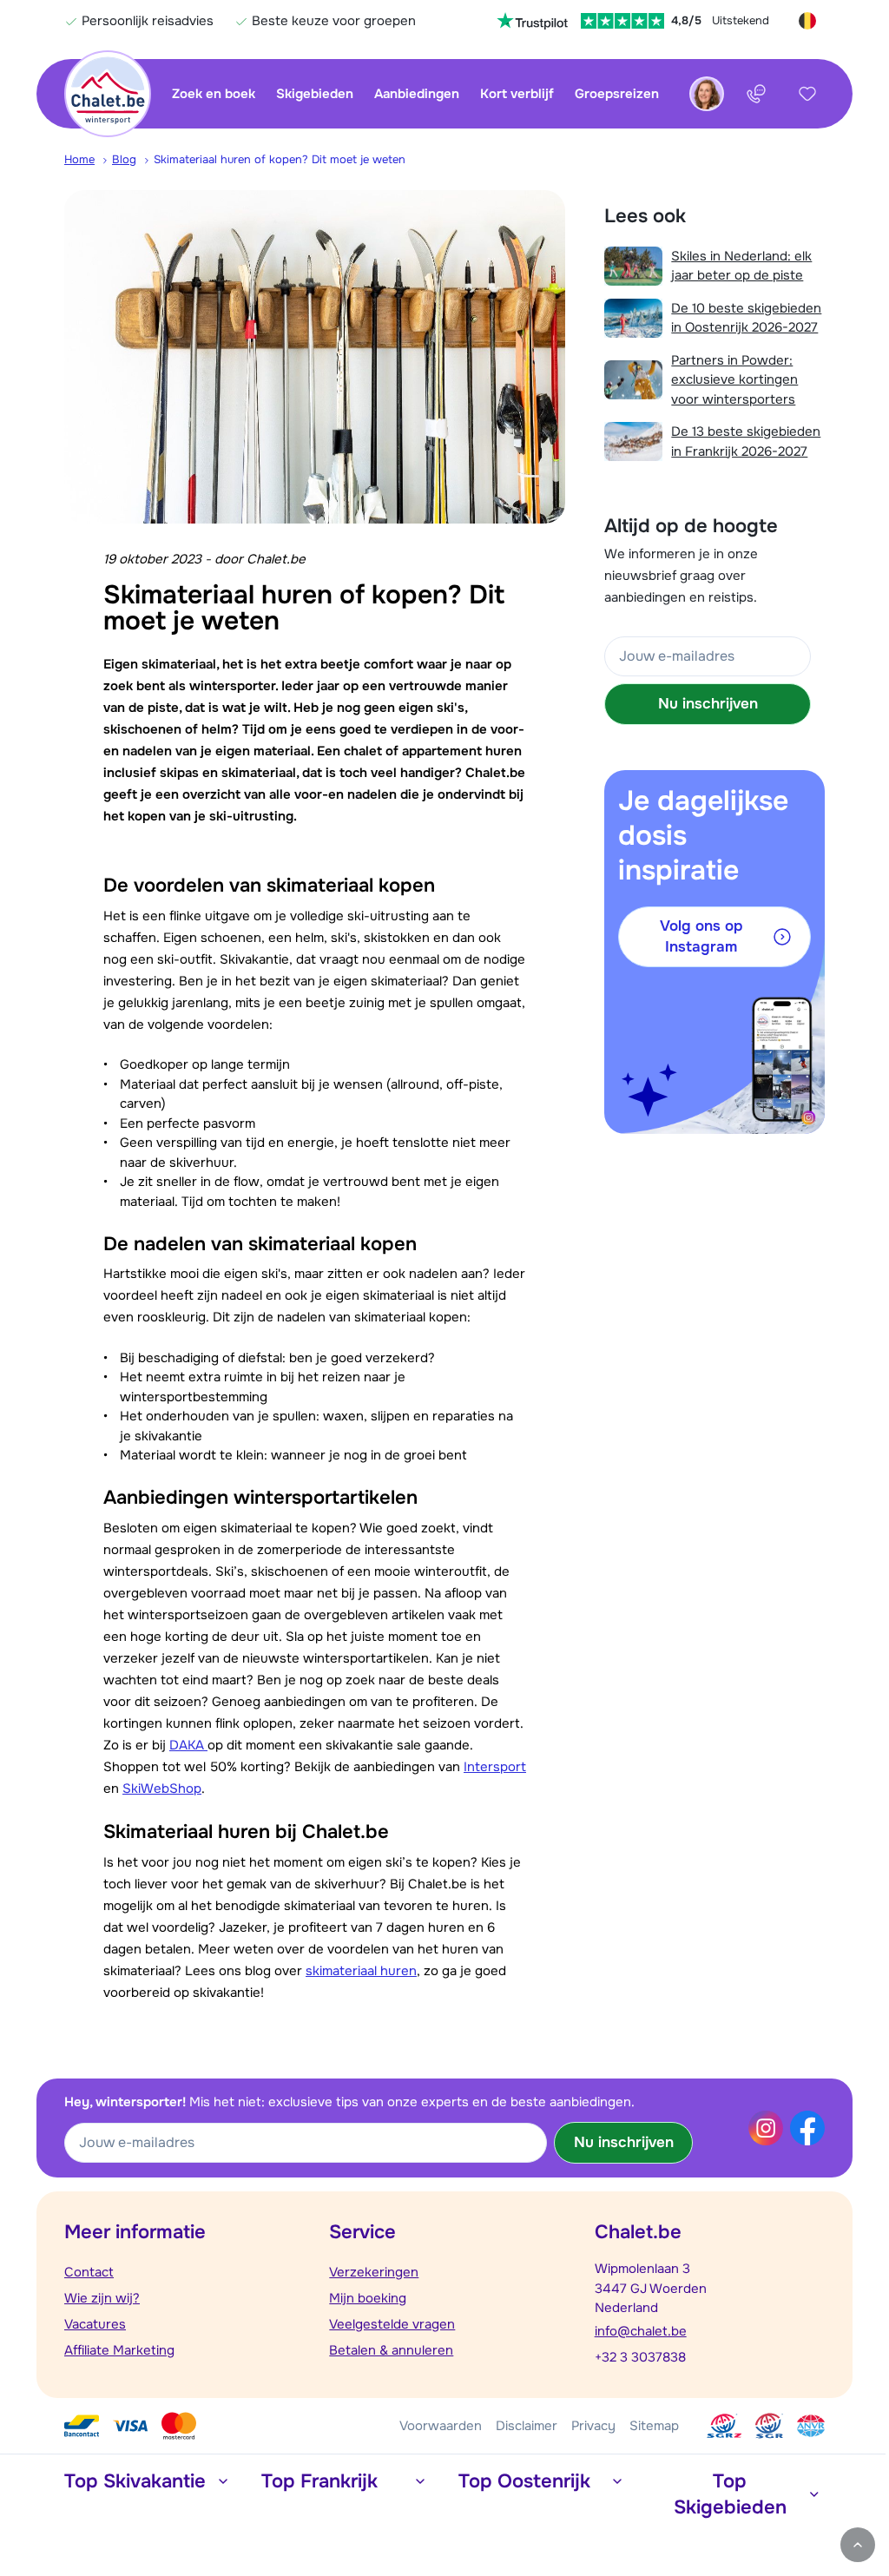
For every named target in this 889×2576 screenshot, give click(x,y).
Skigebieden (315, 94)
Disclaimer (527, 2426)
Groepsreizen (617, 94)
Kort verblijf (517, 94)
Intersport (495, 1767)
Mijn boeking (368, 2298)
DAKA (188, 1745)
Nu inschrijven (708, 704)
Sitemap (654, 2426)
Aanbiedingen (417, 94)
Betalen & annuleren (391, 2350)
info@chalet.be (641, 2331)
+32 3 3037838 (640, 2357)
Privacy (593, 2426)
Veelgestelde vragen (392, 2324)
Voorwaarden (441, 2426)
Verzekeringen (374, 2272)
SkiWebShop (162, 1789)
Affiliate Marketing (119, 2350)
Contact (89, 2272)
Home (79, 159)
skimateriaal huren (361, 1971)
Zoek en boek (214, 94)
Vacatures (95, 2324)
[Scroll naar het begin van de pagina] (858, 2545)
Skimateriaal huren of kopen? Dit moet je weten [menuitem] (280, 159)
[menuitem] (88, 160)
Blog (124, 159)
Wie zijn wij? (102, 2298)
